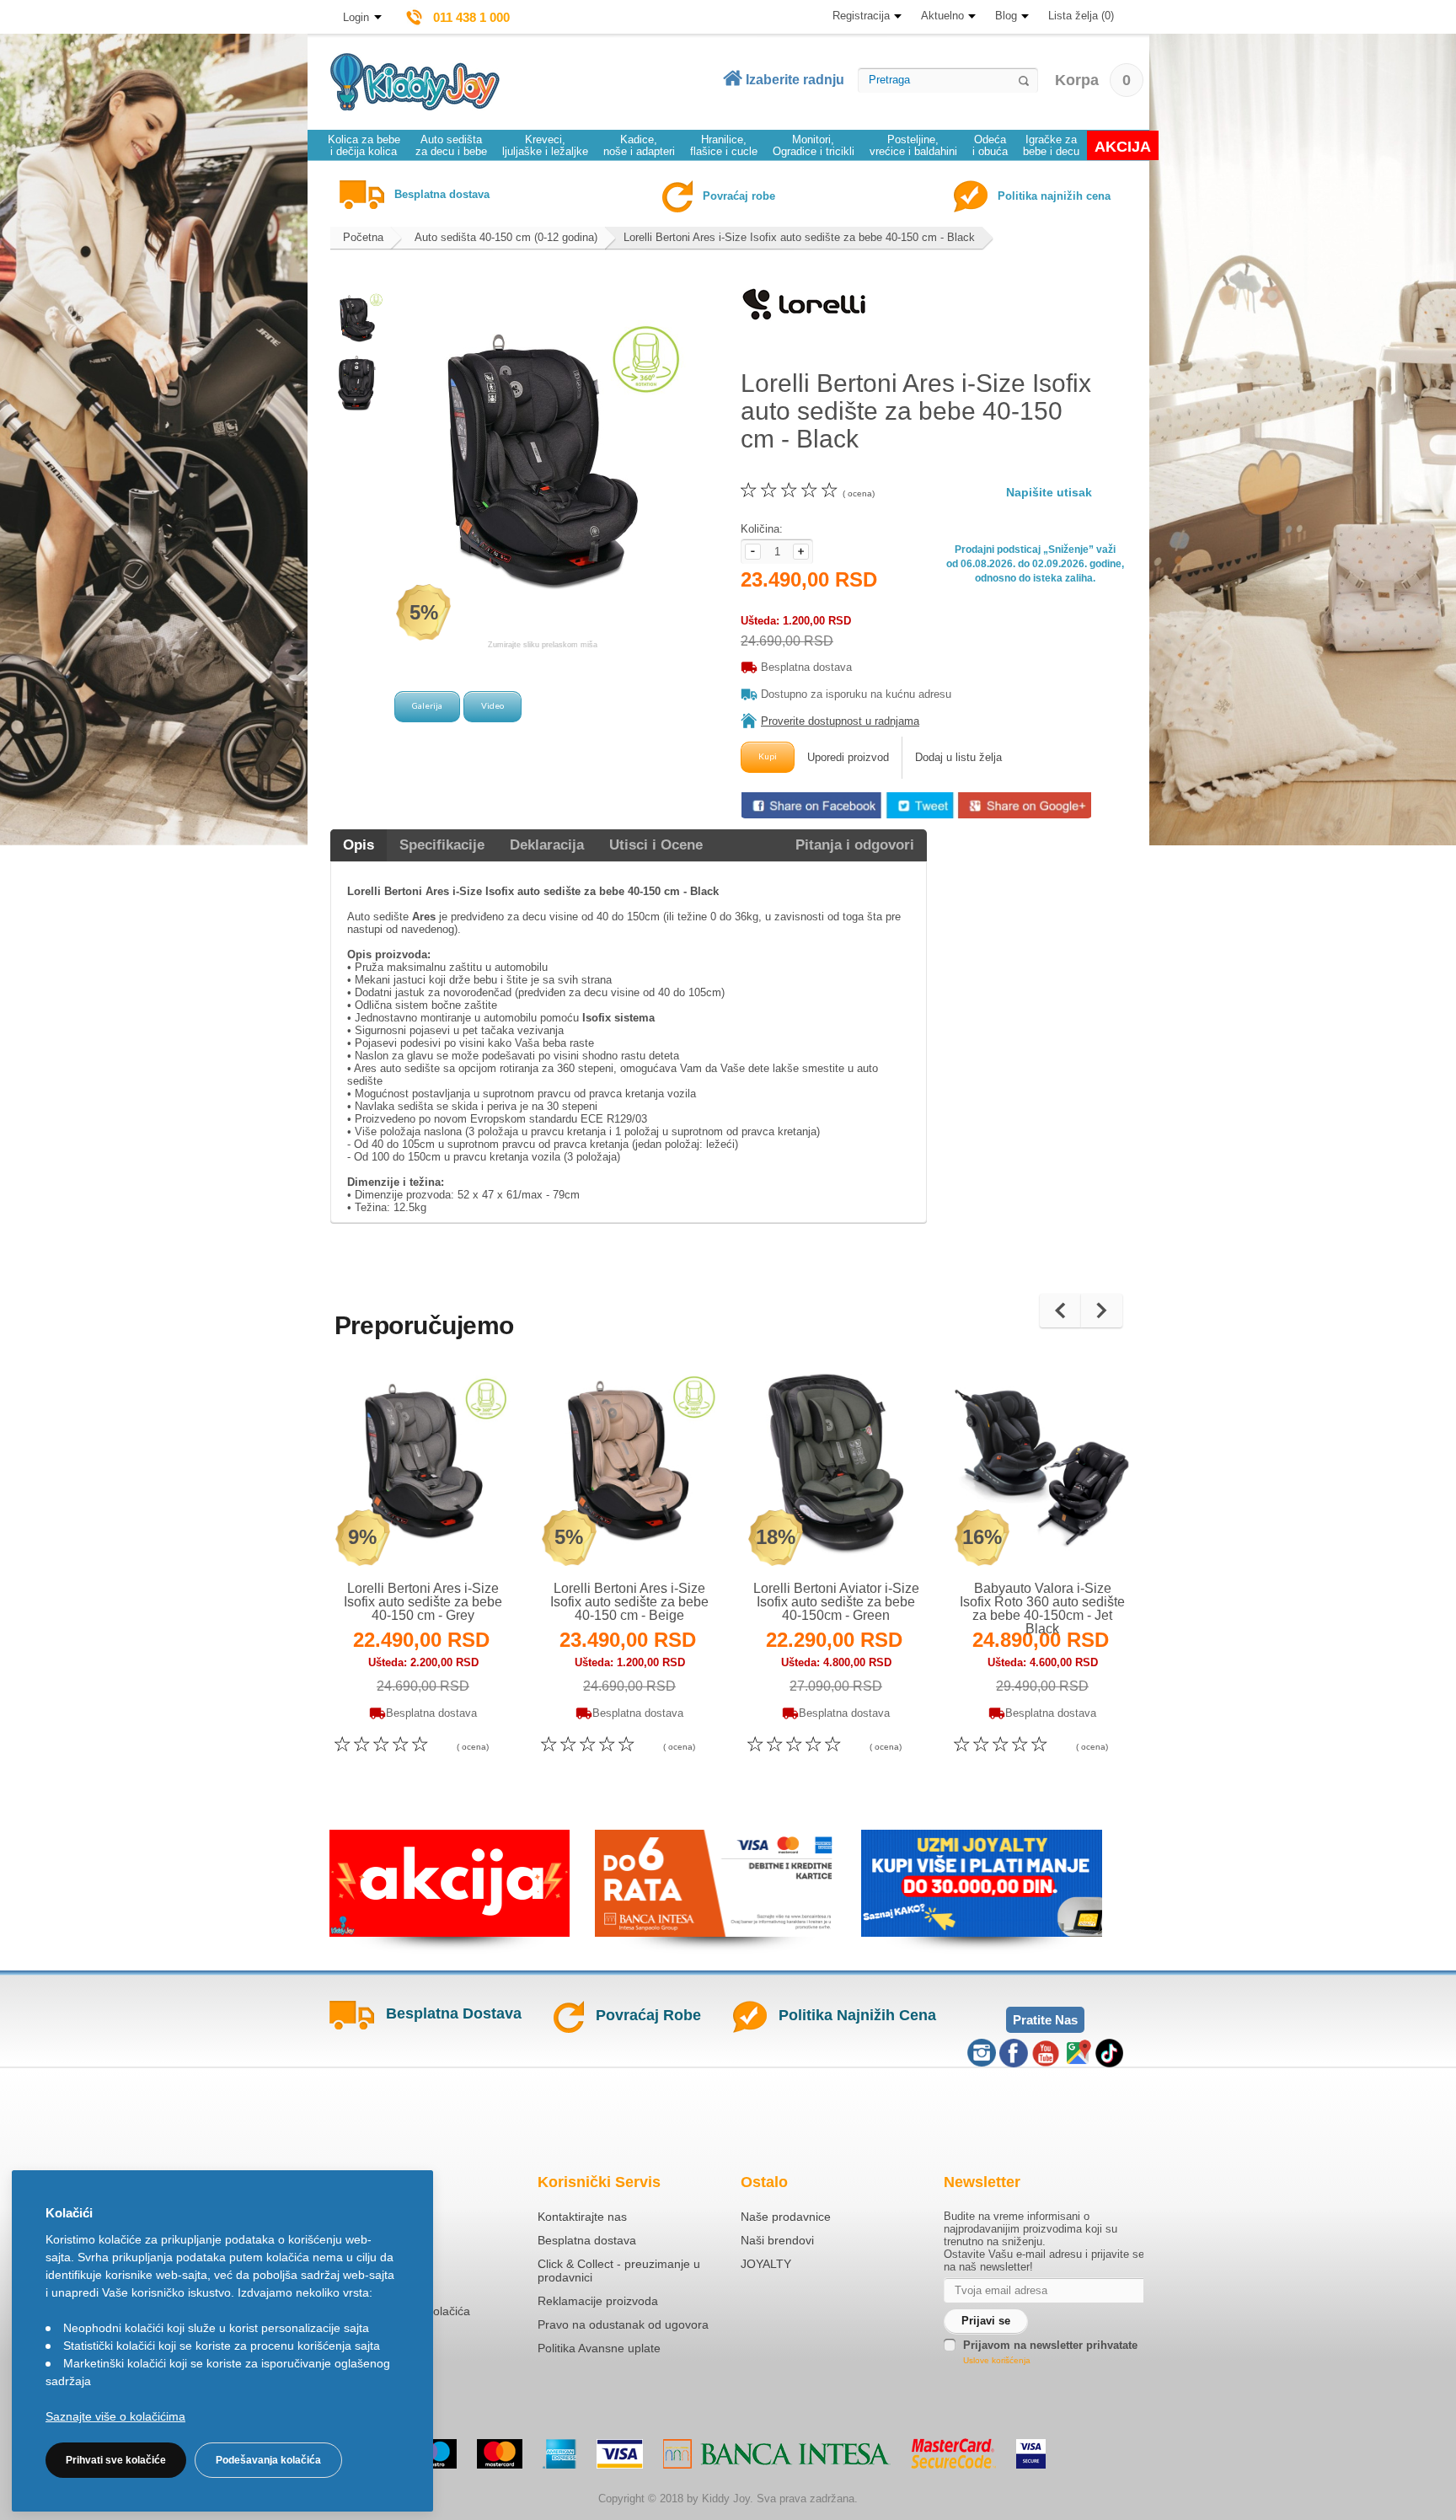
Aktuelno (942, 16)
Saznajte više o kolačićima (115, 2416)
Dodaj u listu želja (958, 757)
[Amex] (559, 2454)
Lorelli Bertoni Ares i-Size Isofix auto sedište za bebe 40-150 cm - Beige (629, 1602)
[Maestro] (434, 2454)
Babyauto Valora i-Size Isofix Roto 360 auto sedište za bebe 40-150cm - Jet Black (1042, 1609)
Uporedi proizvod (848, 757)
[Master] (500, 2454)
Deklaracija (547, 845)
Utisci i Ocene (656, 845)
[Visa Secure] (1031, 2454)
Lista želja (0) (1081, 16)
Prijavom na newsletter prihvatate (1050, 2345)
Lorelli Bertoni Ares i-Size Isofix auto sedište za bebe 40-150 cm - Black (799, 237)
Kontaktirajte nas (582, 2217)
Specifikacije (442, 845)
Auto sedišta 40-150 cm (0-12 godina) (506, 237)
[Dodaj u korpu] (460, 1534)
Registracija (861, 16)
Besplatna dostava (587, 2240)
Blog (1006, 16)
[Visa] (620, 2454)
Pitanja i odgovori (855, 845)
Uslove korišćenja (997, 2360)
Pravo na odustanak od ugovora (623, 2324)
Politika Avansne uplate (599, 2348)
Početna (363, 237)
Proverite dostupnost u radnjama (840, 721)
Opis (359, 845)
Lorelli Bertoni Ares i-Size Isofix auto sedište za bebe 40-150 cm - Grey (423, 1602)
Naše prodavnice (786, 2217)
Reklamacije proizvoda (598, 2301)
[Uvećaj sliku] (386, 1535)
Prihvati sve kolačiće (116, 2460)
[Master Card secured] (953, 2453)
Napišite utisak (1049, 492)
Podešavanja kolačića (268, 2460)
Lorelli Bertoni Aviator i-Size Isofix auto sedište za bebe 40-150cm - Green (836, 1602)
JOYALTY (766, 2264)
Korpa (1093, 80)
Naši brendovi (777, 2240)
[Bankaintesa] (777, 2454)
